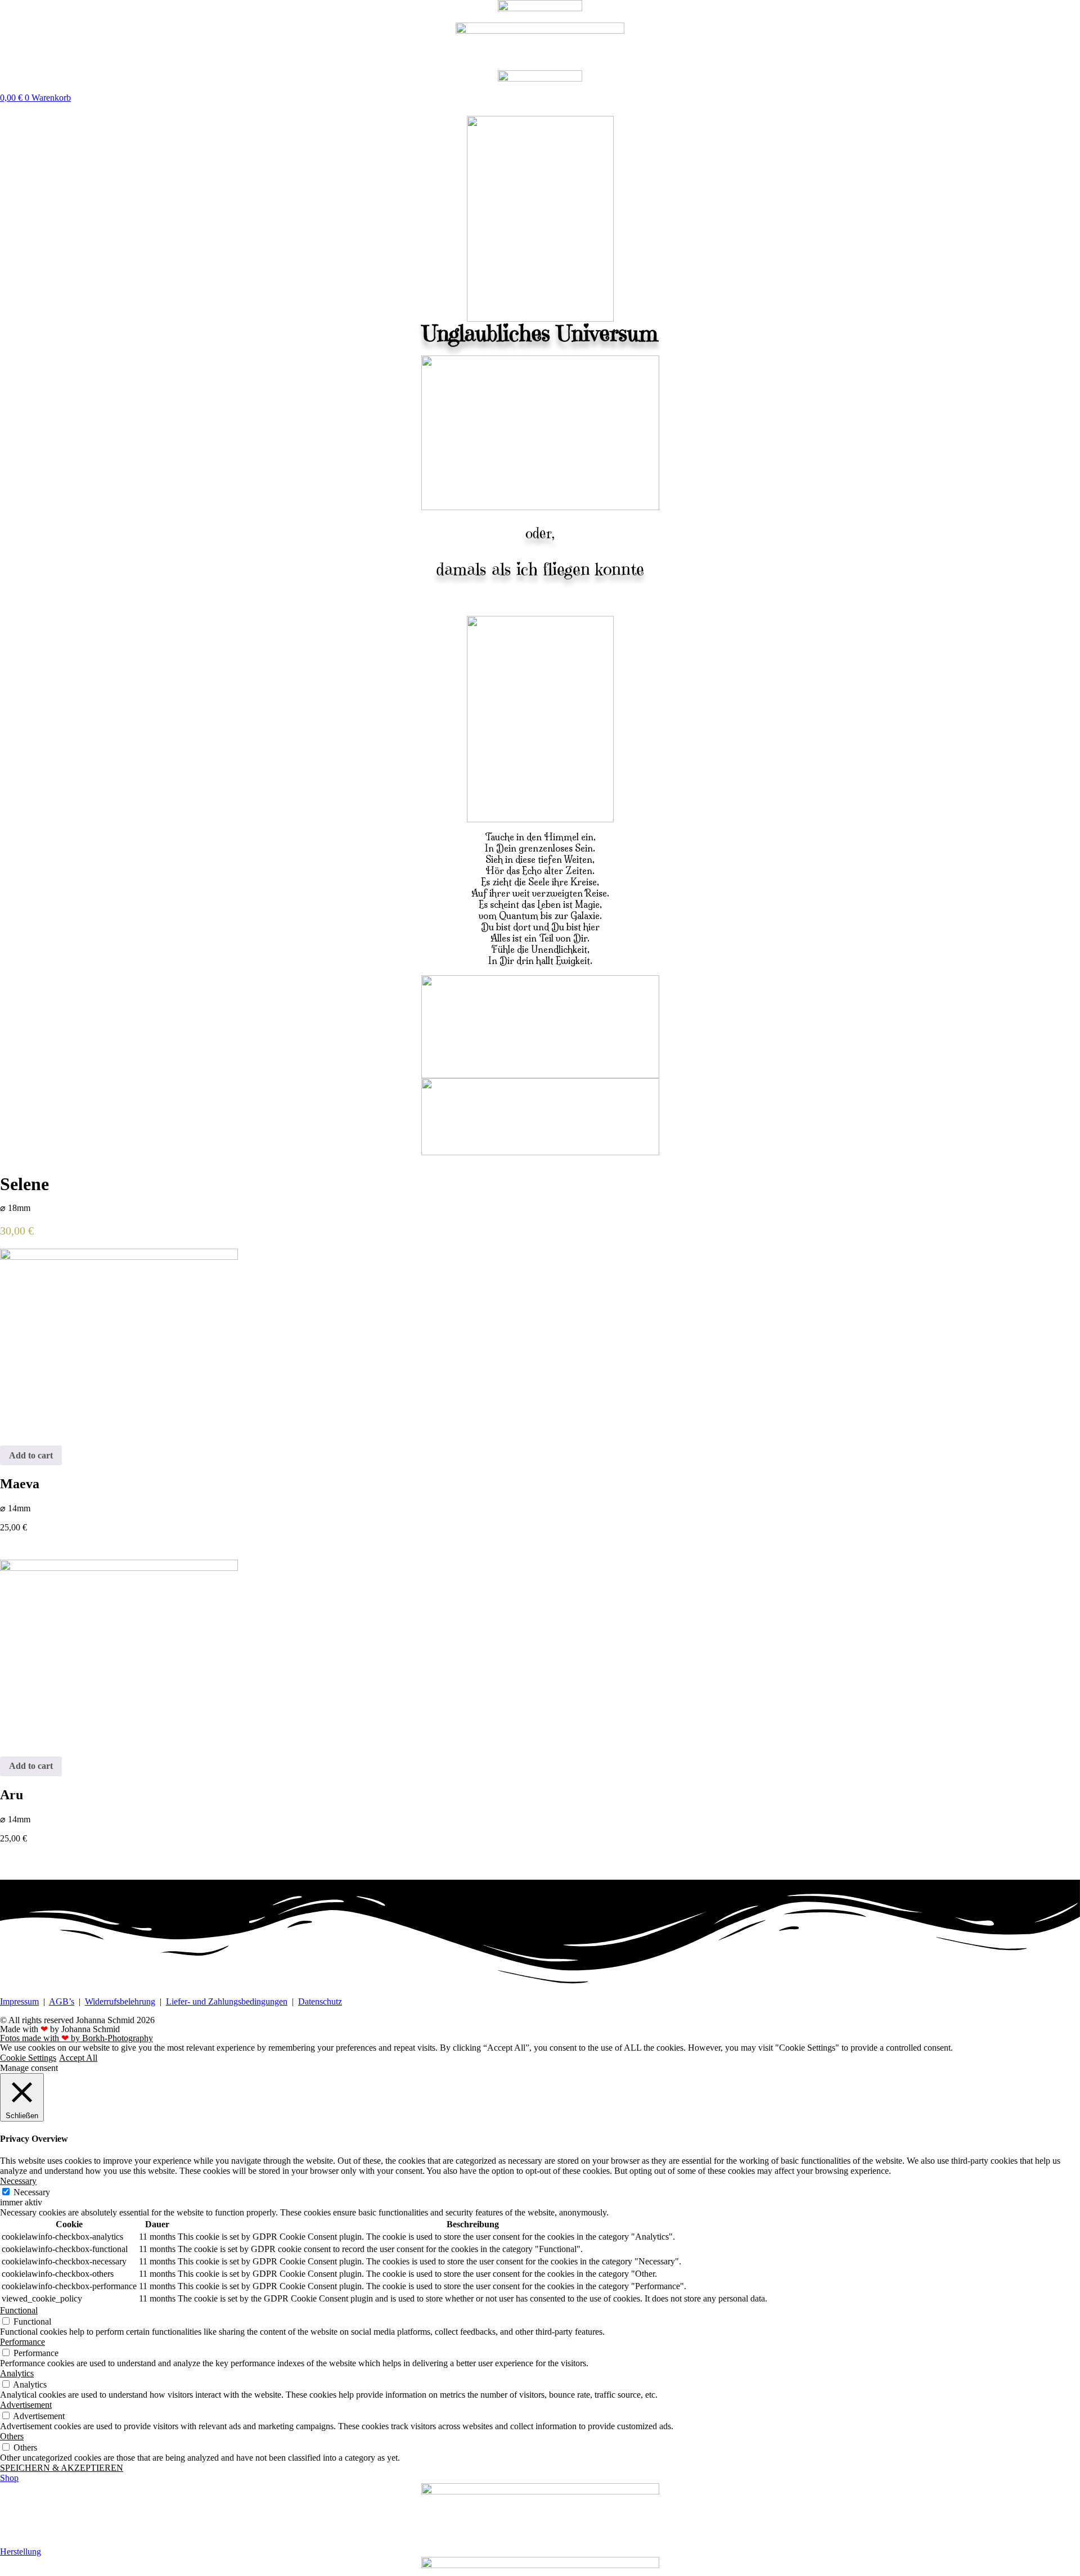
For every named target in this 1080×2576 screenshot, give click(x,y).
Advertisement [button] (26, 2405)
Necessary (32, 2192)
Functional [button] (19, 2310)
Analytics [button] (17, 2373)
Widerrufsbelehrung (120, 2001)
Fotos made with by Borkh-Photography (76, 2038)
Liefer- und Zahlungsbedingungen (227, 2001)
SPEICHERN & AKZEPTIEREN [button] (62, 2468)
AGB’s (62, 2001)
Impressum (19, 2001)
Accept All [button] (78, 2058)
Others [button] (12, 2436)
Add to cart (31, 1455)
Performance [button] (22, 2342)
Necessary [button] (18, 2181)
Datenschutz (320, 2001)
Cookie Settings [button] (28, 2058)
